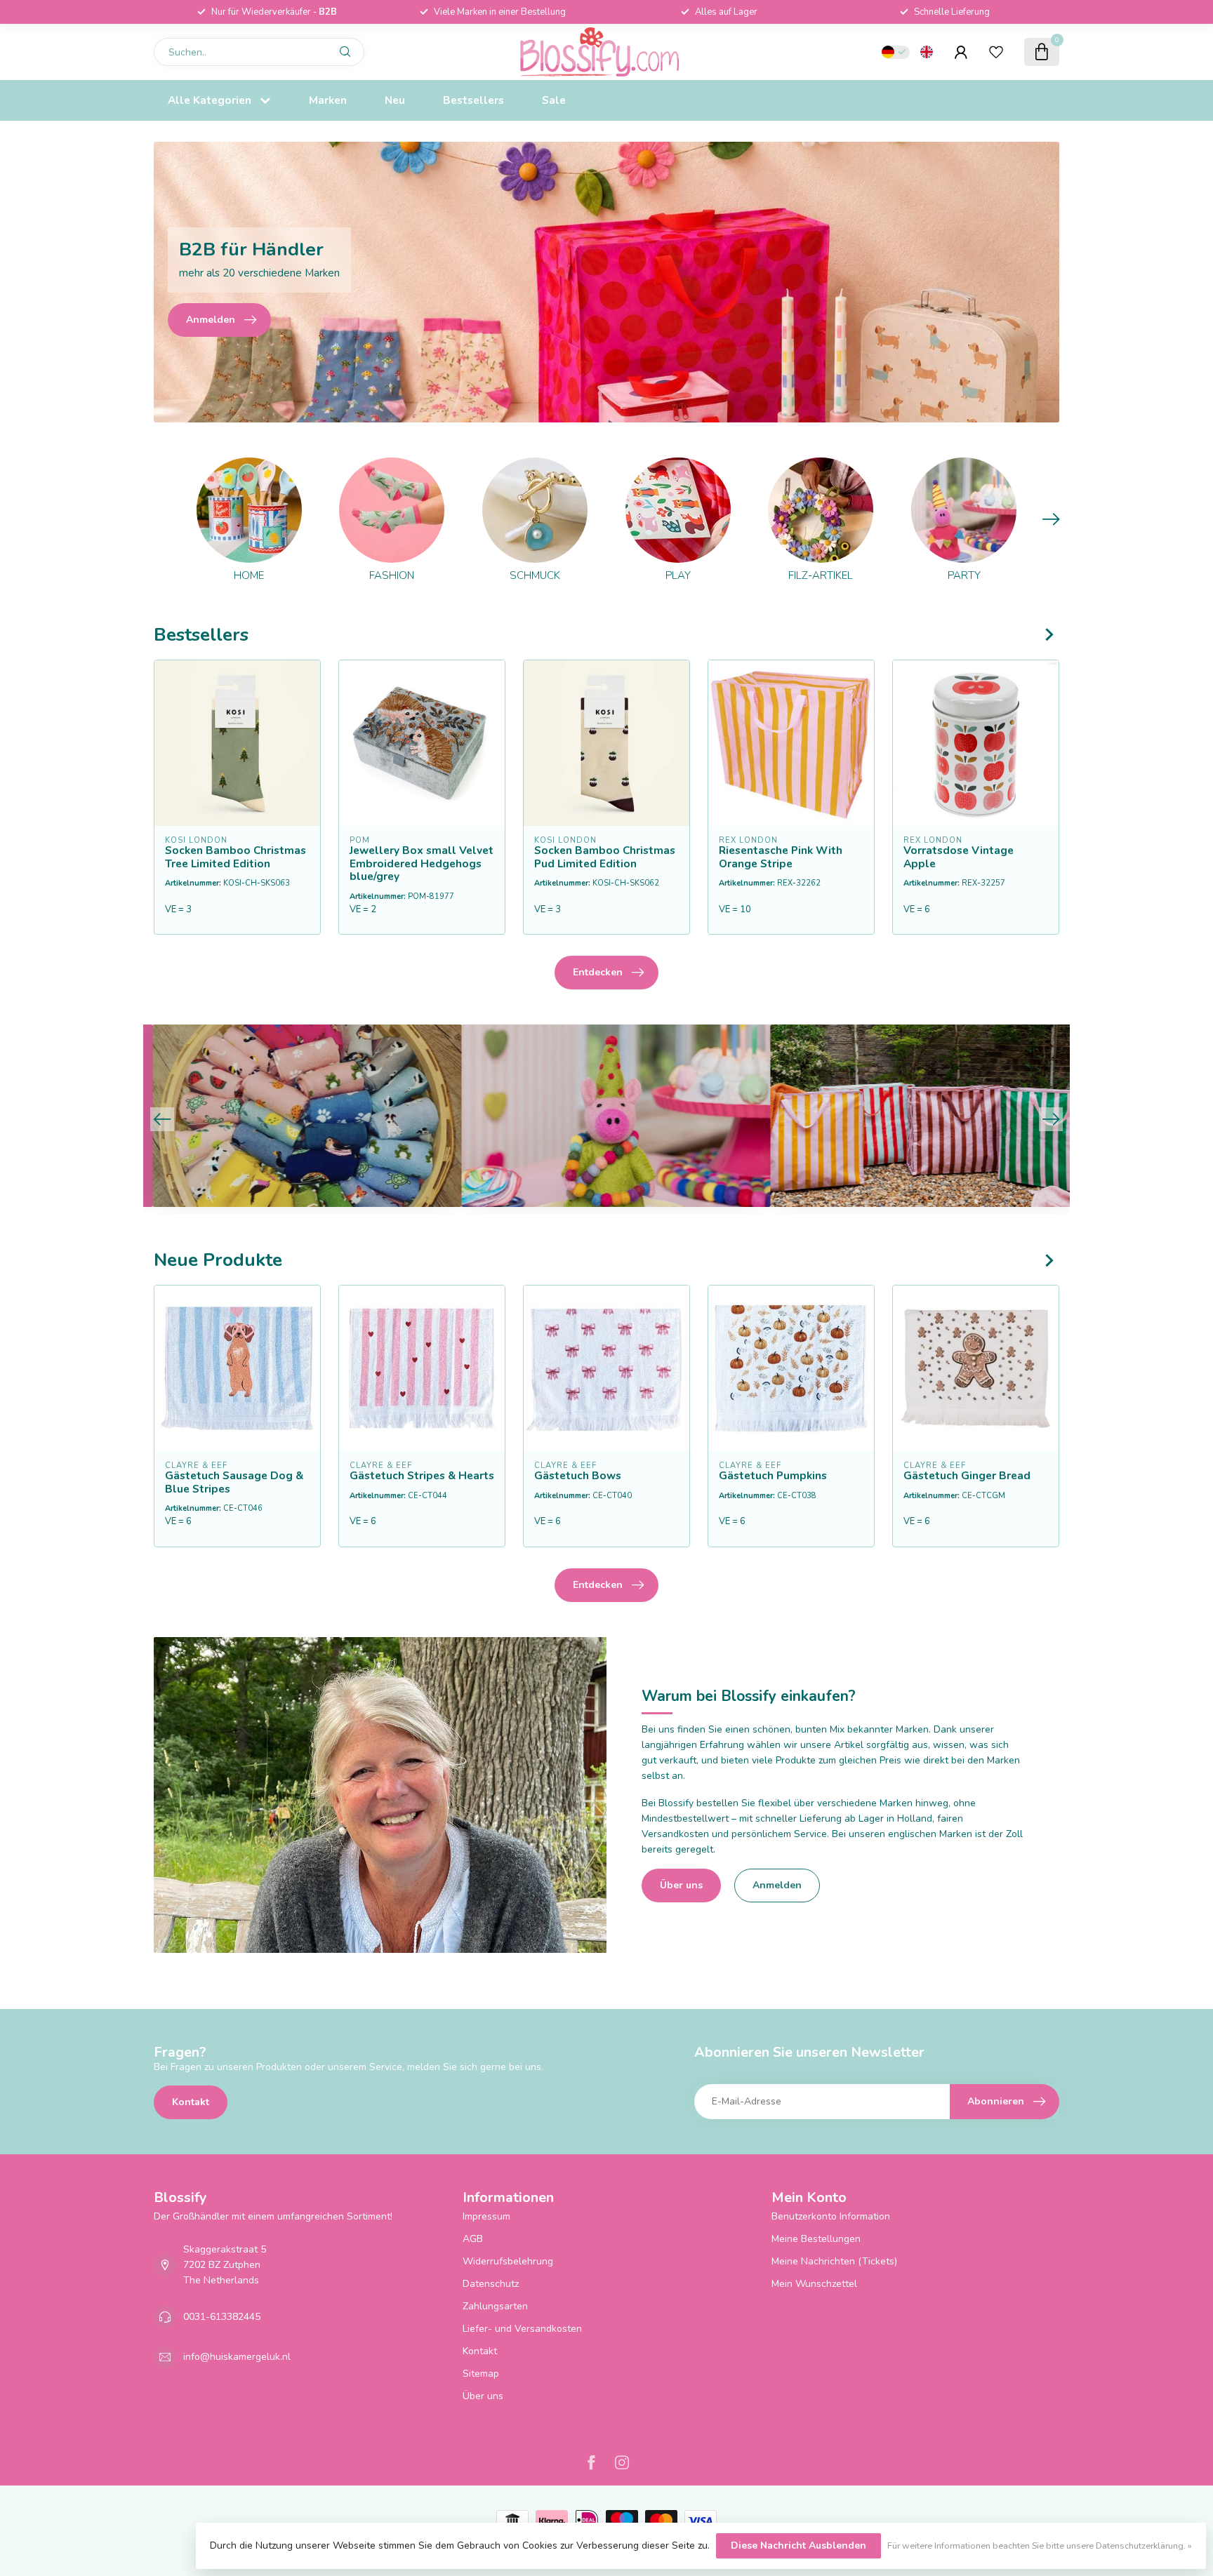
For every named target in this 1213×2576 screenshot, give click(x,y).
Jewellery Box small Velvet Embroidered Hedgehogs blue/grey (422, 863)
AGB (473, 2239)
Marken (328, 100)
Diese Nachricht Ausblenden (798, 2545)
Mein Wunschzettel (814, 2284)
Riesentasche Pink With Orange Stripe (781, 857)
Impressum (486, 2216)
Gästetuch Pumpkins (773, 1476)
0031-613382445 (222, 2317)
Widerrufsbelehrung (508, 2261)
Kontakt (191, 2102)
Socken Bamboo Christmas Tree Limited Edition (236, 857)
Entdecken (598, 972)
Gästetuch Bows (578, 1476)
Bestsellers (473, 100)
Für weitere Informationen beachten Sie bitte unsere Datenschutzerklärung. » (1040, 2545)
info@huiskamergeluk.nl (237, 2357)
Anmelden (777, 1885)
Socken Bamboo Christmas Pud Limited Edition (605, 857)
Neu (395, 100)
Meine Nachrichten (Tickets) (834, 2261)
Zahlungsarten (495, 2306)
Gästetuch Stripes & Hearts (422, 1476)
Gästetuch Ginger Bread (967, 1476)
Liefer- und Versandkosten (522, 2329)
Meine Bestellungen (816, 2239)
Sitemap (481, 2374)
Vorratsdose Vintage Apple (959, 857)
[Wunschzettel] (996, 52)
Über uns (681, 1885)
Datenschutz (491, 2284)
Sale (554, 100)
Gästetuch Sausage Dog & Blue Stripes (234, 1482)
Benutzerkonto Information (831, 2216)
